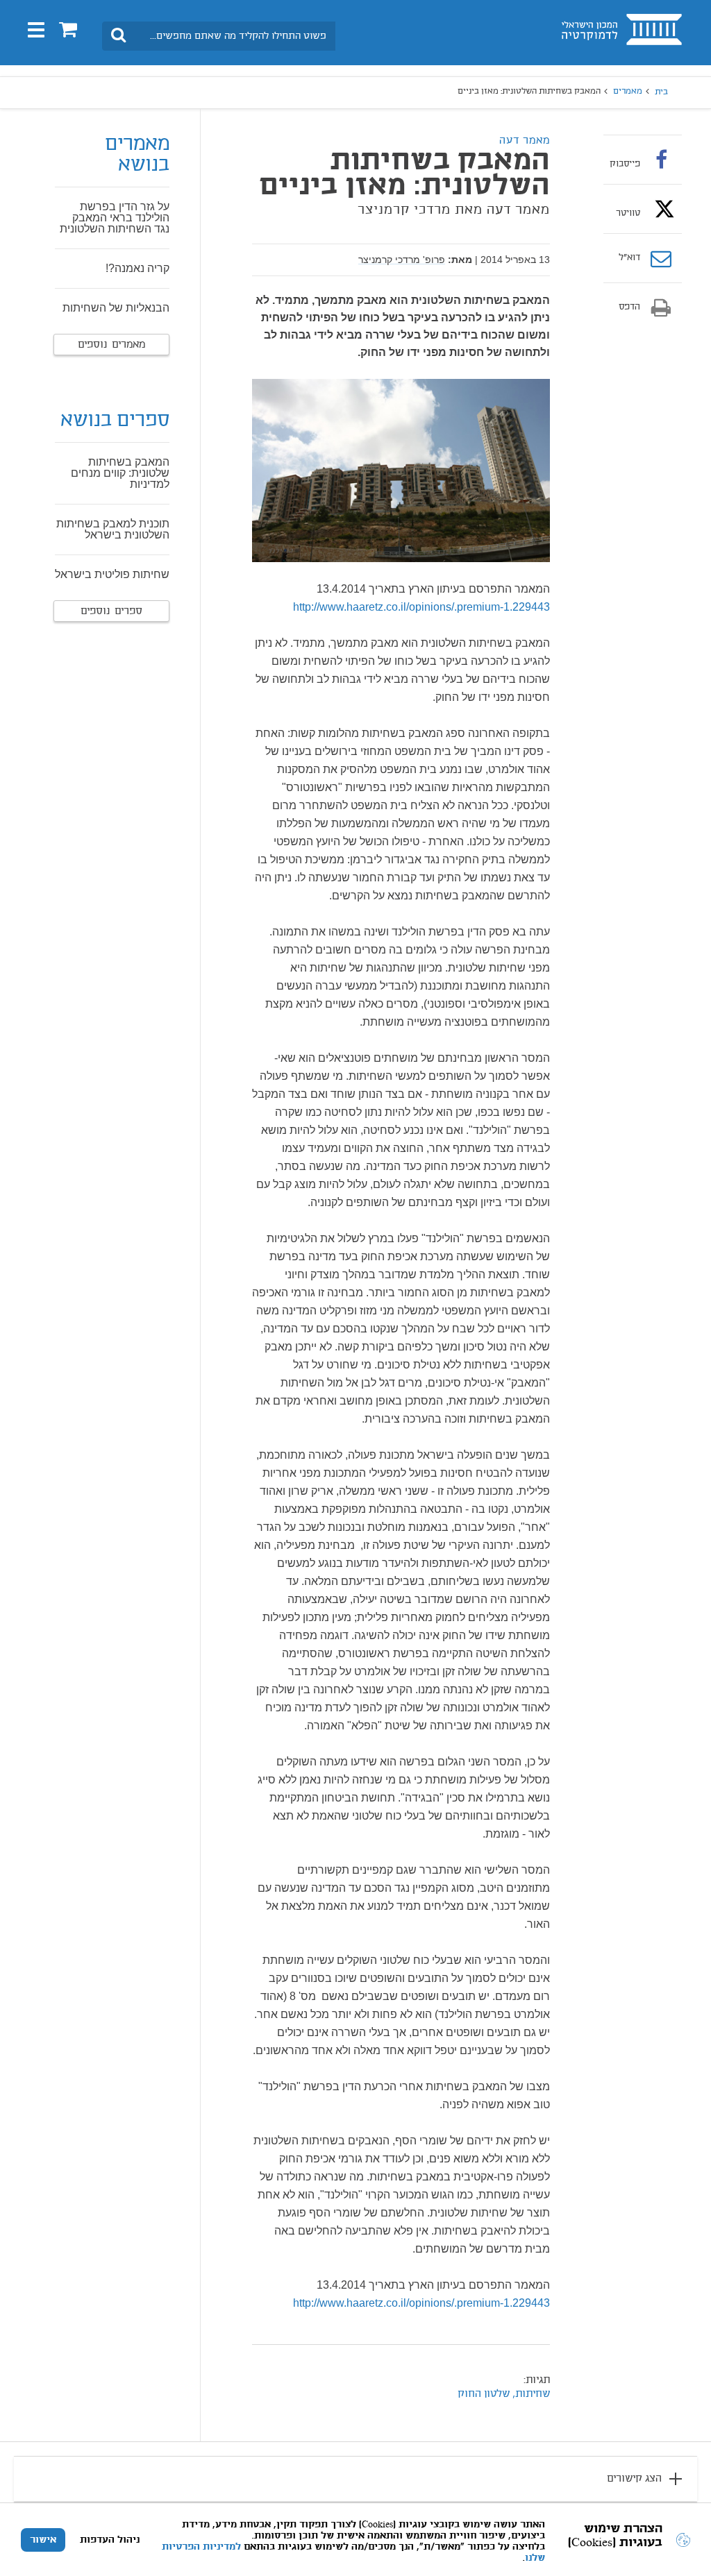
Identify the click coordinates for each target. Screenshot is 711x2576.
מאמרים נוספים (111, 345)
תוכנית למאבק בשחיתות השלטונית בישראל (113, 529)
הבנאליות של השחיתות (116, 308)
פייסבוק (625, 164)
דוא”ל (629, 258)
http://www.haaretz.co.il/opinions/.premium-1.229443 (421, 607)
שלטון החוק (484, 2394)
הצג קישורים (634, 2479)
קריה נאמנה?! (137, 268)
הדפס (629, 307)
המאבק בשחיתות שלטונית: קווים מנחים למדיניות (120, 473)
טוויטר (628, 213)
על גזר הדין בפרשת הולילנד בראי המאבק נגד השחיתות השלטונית (115, 218)
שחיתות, (530, 2394)
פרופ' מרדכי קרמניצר (402, 260)
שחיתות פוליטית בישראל (112, 574)
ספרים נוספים (111, 611)
